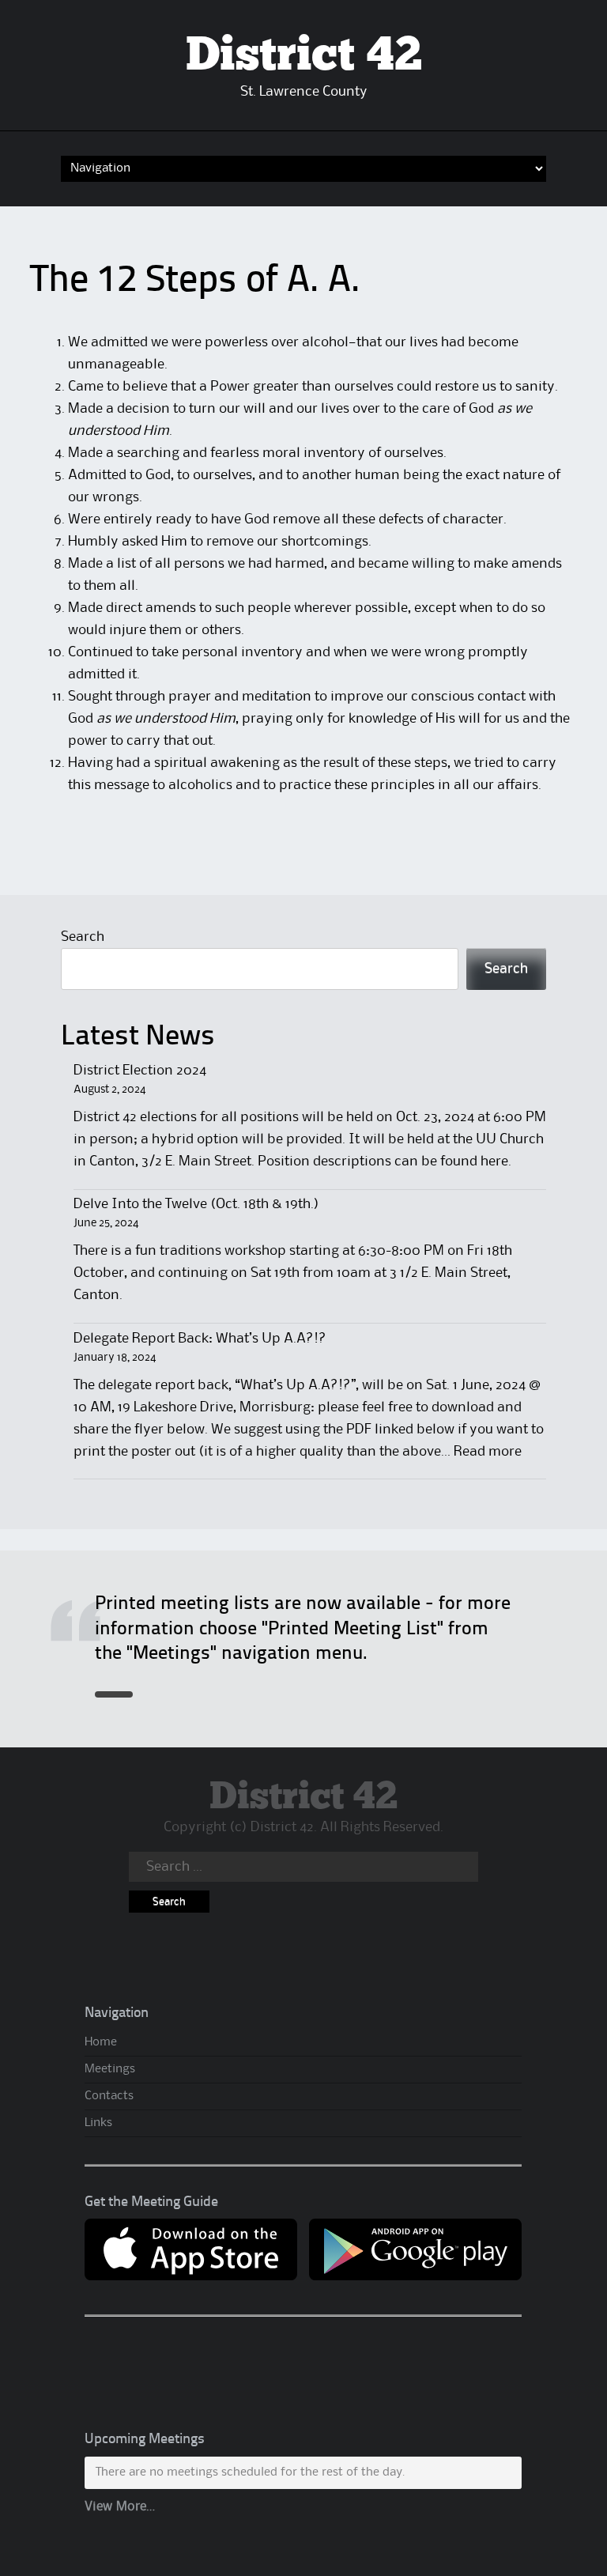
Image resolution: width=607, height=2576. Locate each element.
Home (101, 2042)
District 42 (304, 56)
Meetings (110, 2069)
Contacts (109, 2096)
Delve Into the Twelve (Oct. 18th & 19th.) (196, 1204)
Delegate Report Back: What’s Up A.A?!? (200, 1339)
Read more (488, 1452)
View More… (120, 2507)
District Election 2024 (140, 1071)
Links (98, 2123)
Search (83, 937)
